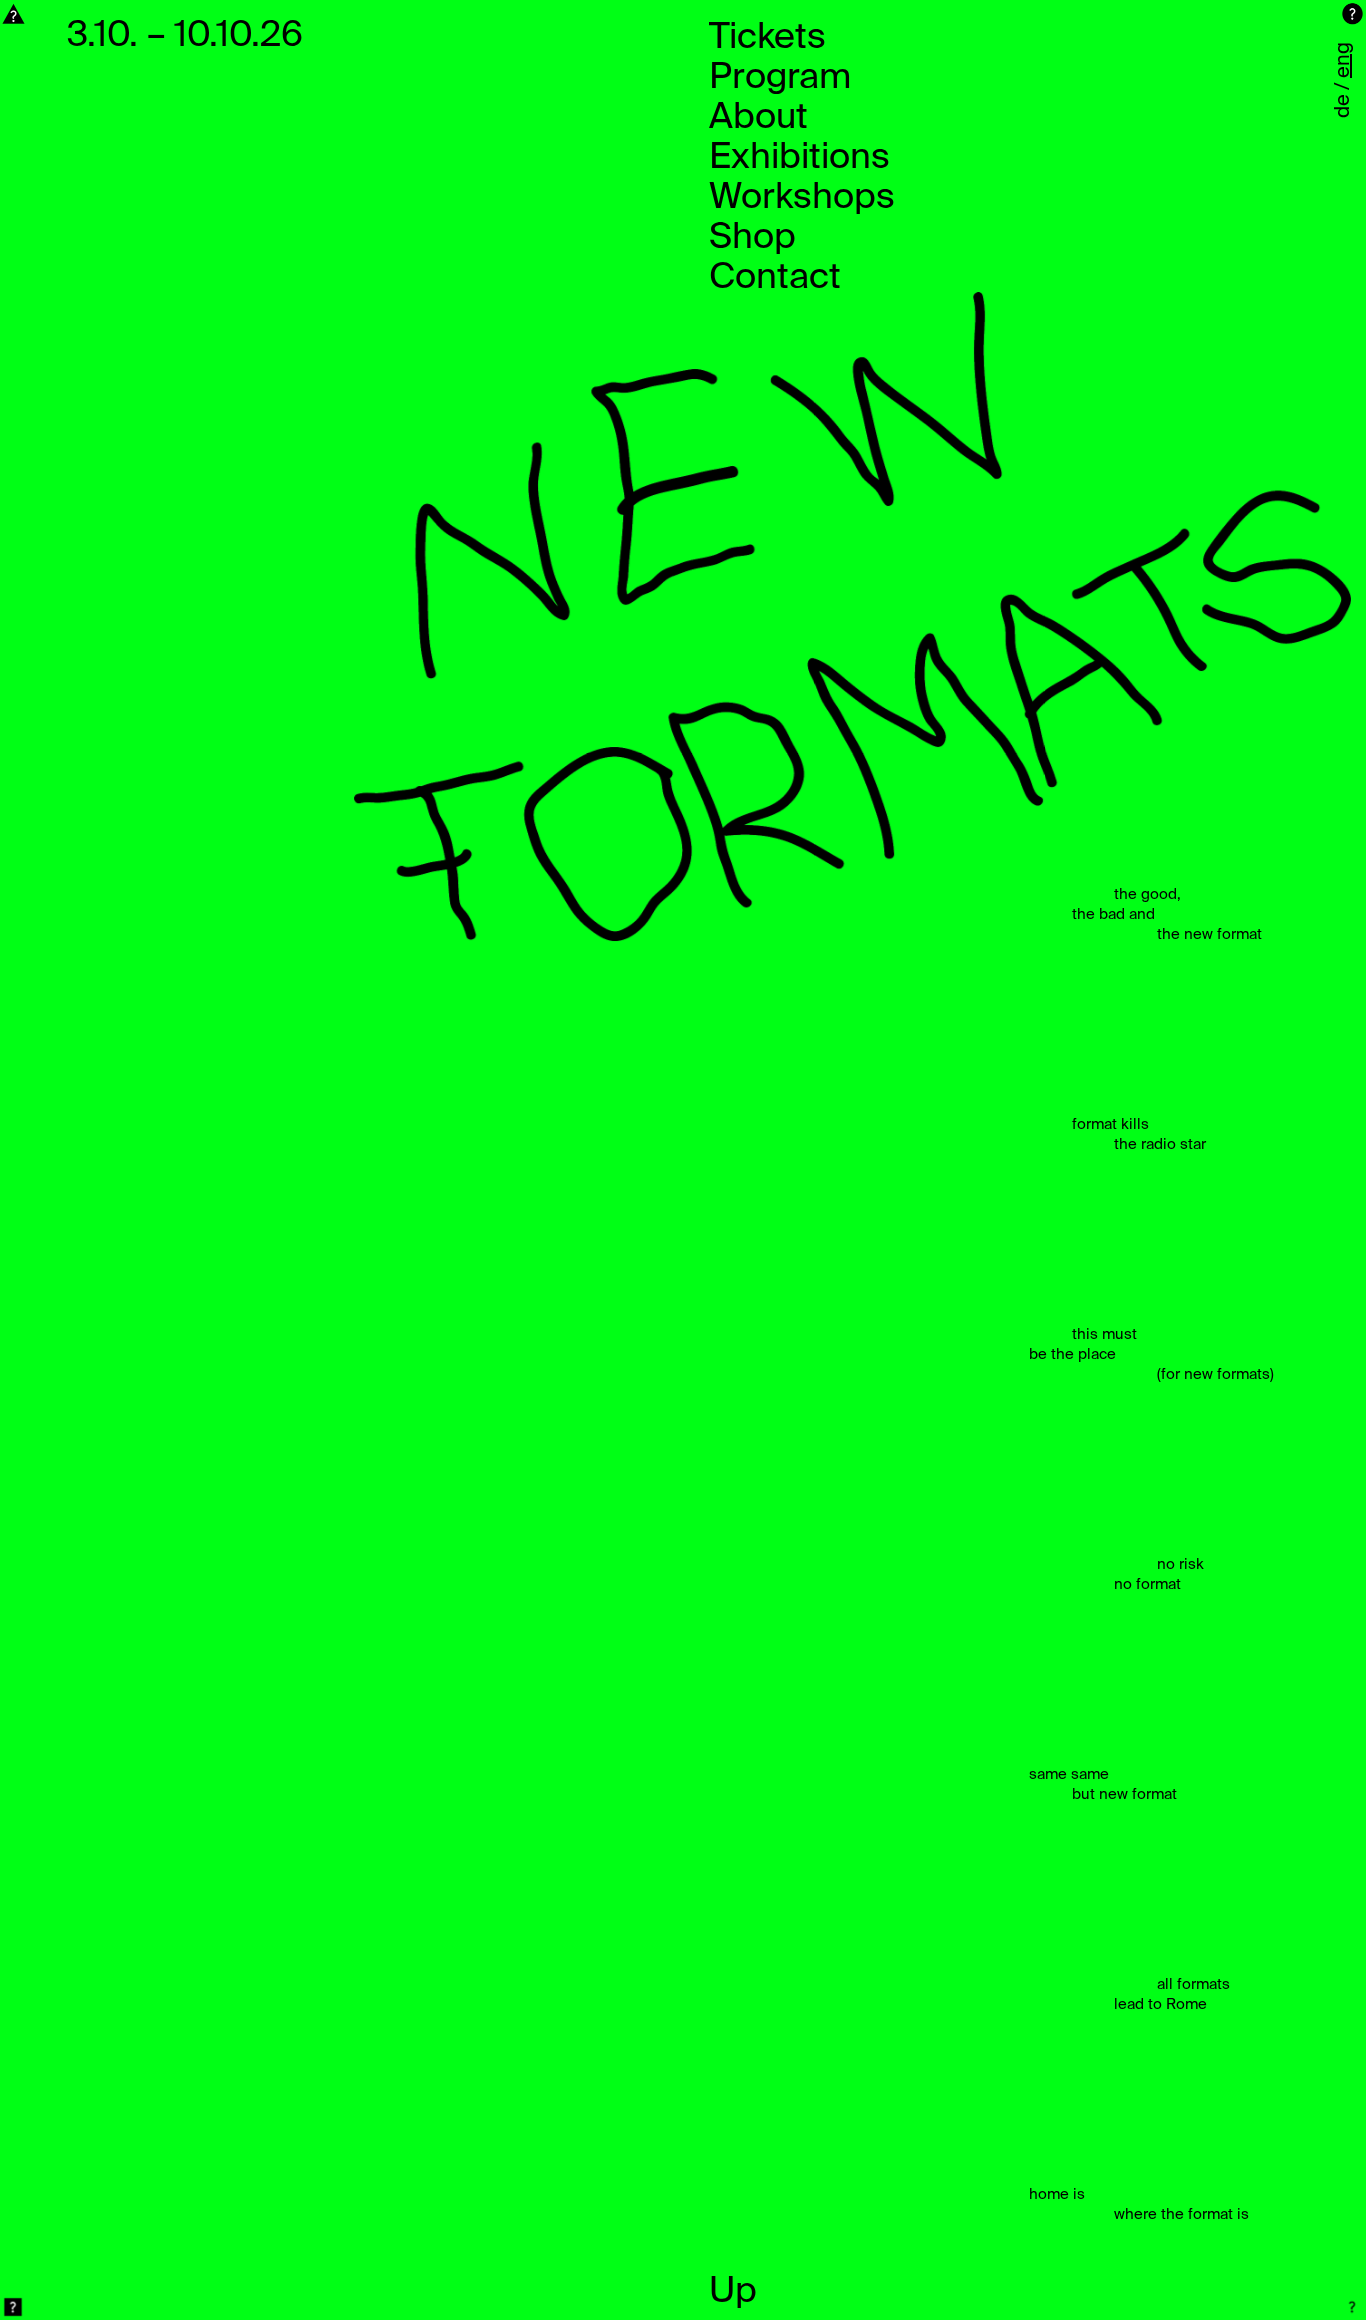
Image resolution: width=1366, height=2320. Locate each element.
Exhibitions (799, 158)
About (758, 118)
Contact (775, 278)
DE (1344, 106)
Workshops (802, 198)
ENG (1344, 60)
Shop (752, 238)
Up (733, 2292)
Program (780, 78)
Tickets (767, 38)
